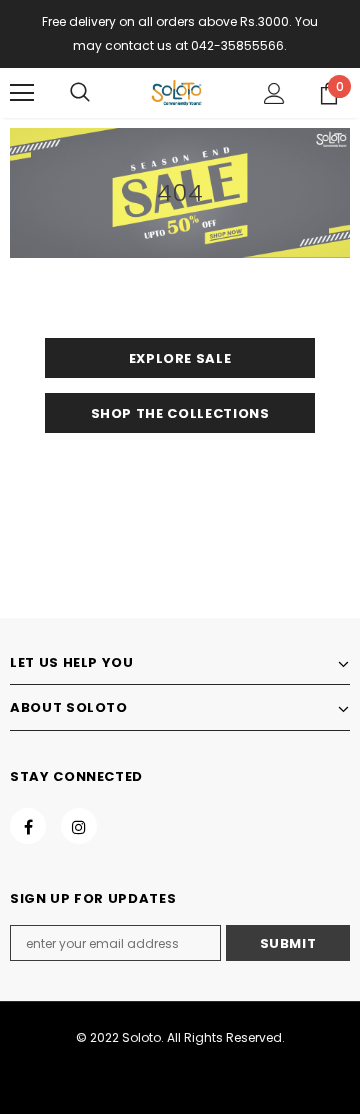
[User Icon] (274, 93)
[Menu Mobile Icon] (22, 93)
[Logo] (177, 93)
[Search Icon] (80, 93)
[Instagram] (79, 826)
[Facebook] (28, 826)
